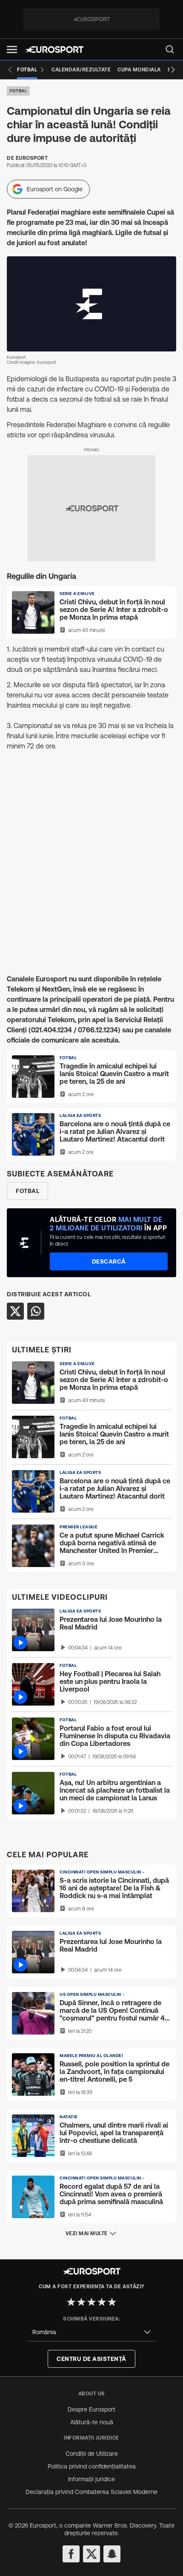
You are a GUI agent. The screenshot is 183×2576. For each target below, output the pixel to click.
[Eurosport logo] (54, 50)
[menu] (170, 49)
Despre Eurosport (91, 2409)
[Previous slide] (10, 70)
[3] (91, 2302)
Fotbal (18, 91)
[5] (112, 2302)
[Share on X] (15, 1311)
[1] (71, 2302)
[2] (81, 2302)
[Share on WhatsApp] (36, 1311)
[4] (102, 2302)
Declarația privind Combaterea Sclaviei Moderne (91, 2492)
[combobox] (91, 2332)
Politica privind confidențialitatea (92, 2466)
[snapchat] (112, 2554)
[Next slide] (173, 70)
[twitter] (91, 2554)
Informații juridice (91, 2479)
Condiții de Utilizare (92, 2454)
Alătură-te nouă (92, 2422)
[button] (12, 50)
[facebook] (71, 2554)
